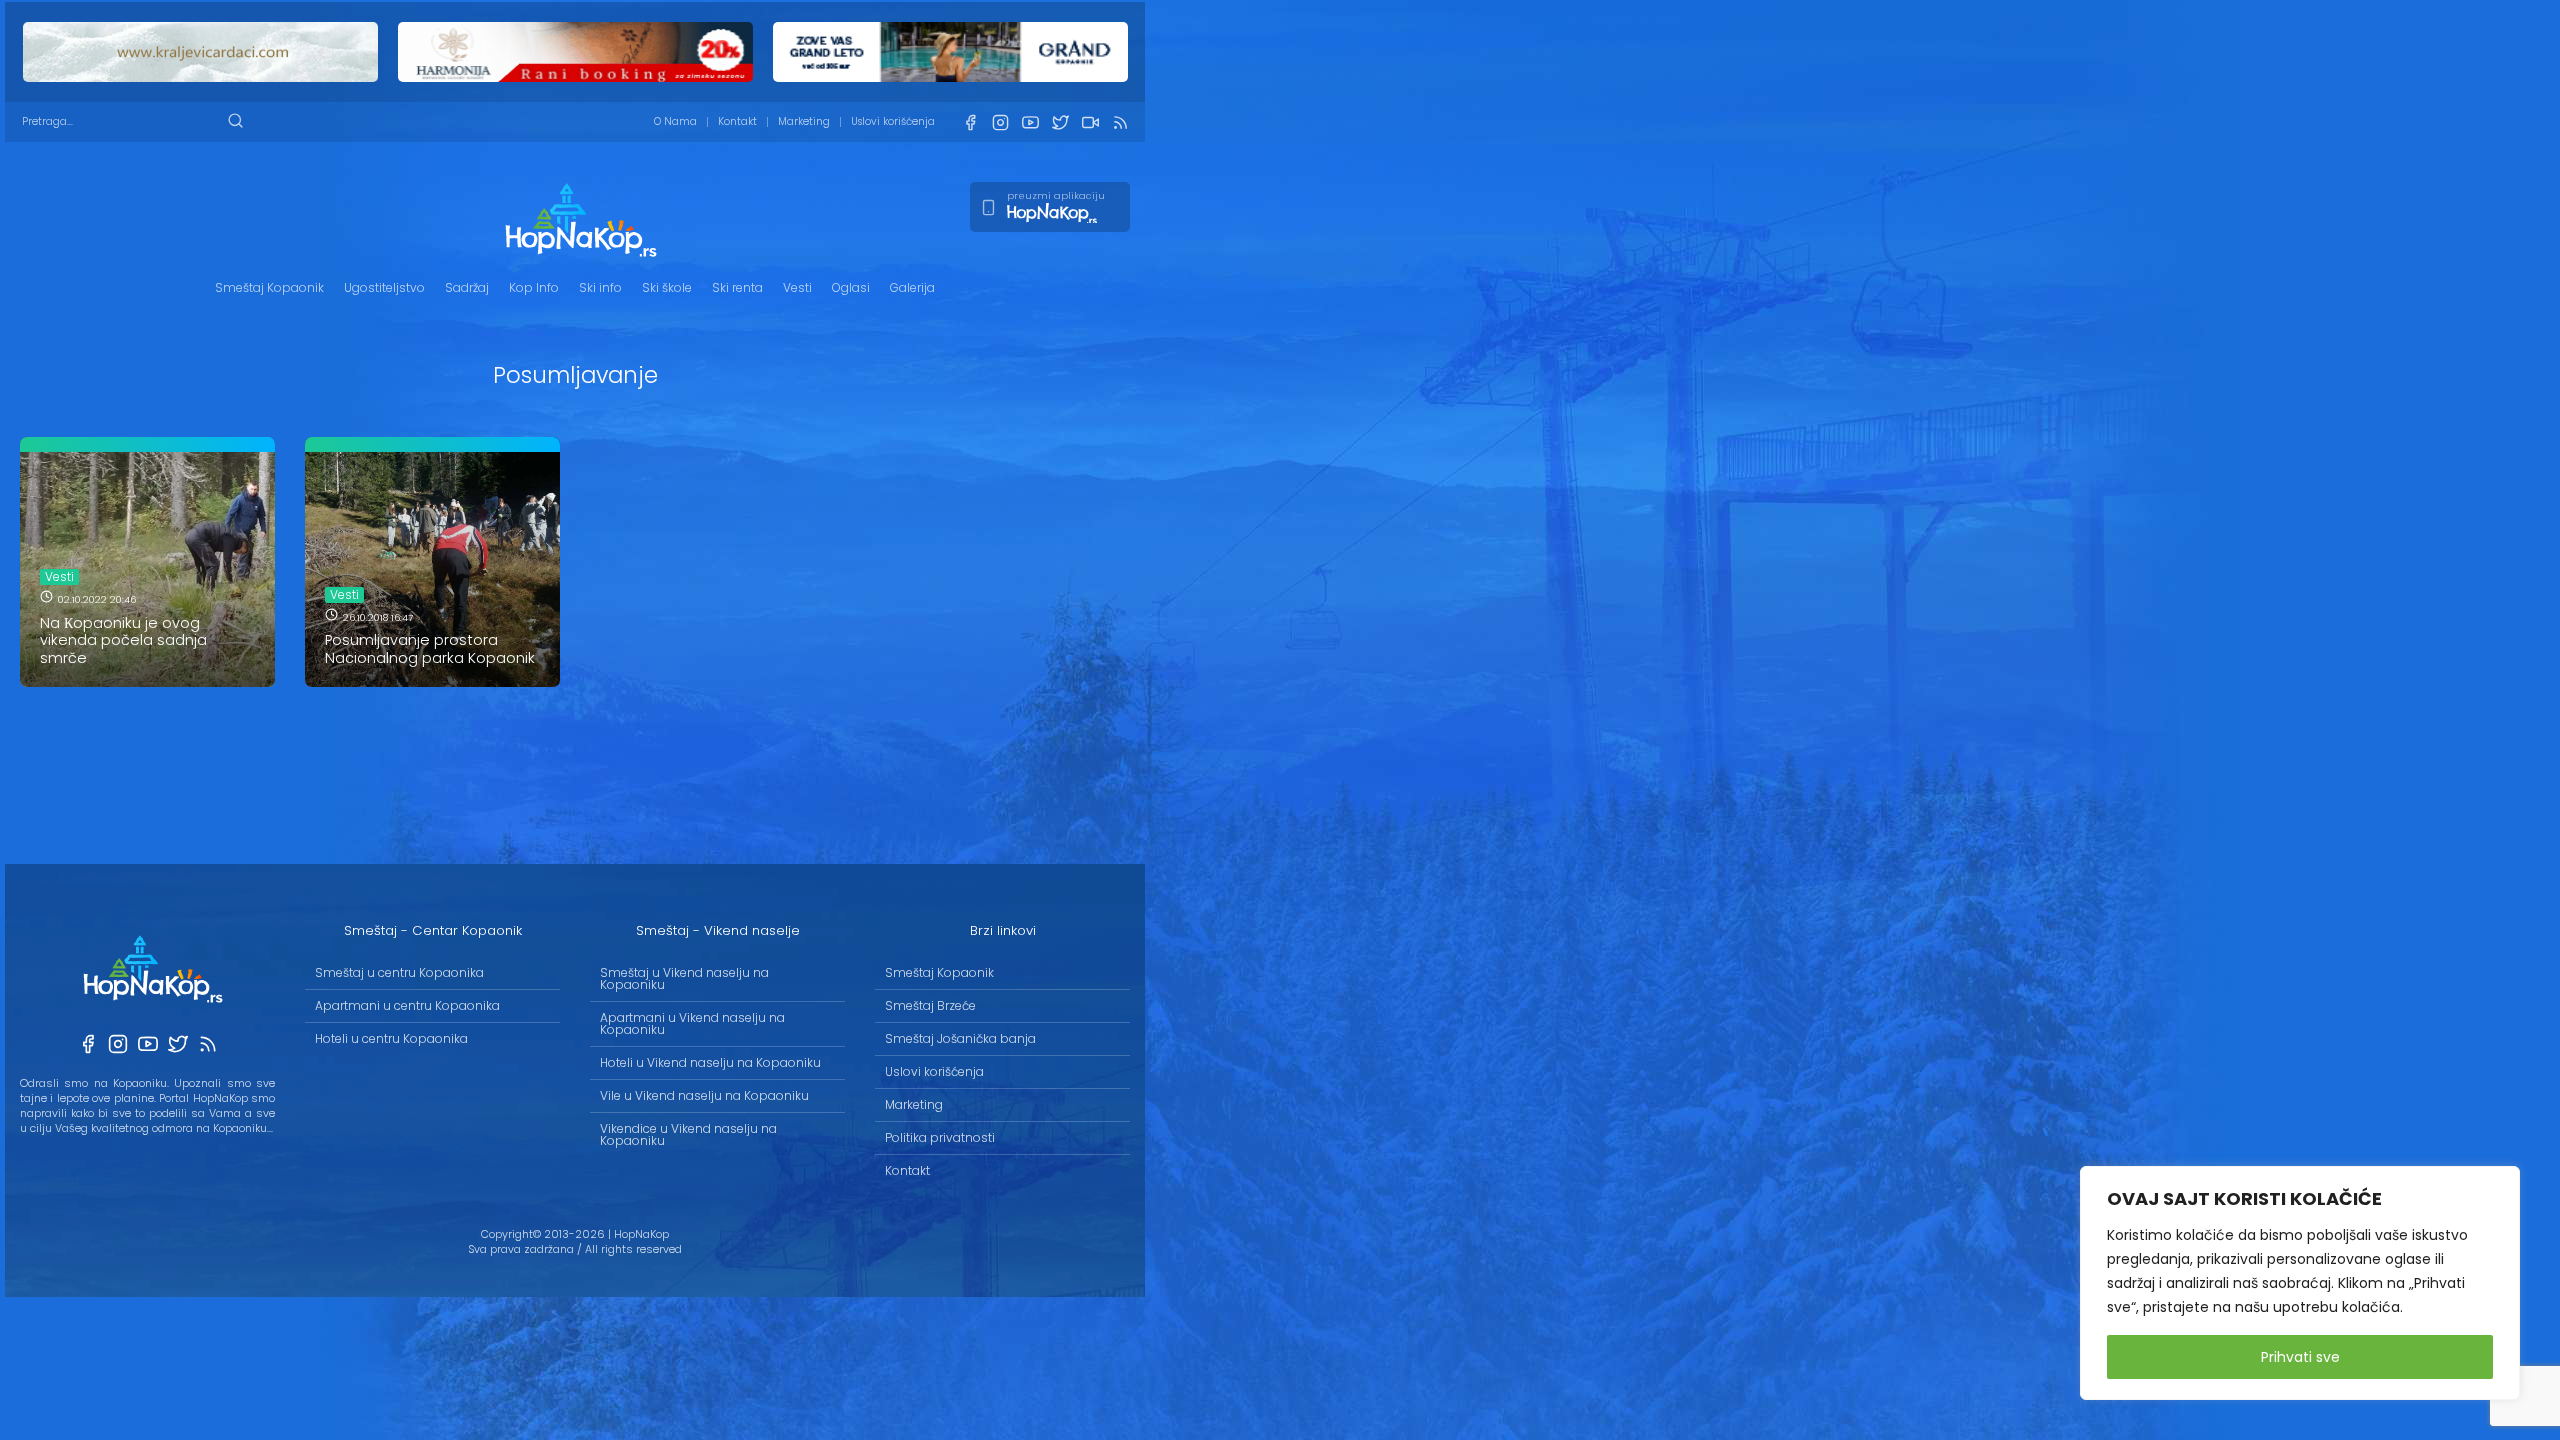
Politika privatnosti (940, 1137)
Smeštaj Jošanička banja (960, 1038)
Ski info (600, 287)
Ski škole (667, 287)
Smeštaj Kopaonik (269, 287)
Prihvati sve (2300, 1357)
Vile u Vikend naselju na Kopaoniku (704, 1095)
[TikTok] (1090, 122)
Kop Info (534, 287)
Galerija (912, 287)
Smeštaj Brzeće (930, 1005)
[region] (2300, 1283)
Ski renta (737, 287)
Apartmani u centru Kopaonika (407, 1005)
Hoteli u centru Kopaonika (391, 1038)
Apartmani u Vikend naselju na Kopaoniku (692, 1023)
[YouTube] (1030, 122)
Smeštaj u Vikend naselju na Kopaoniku (684, 978)
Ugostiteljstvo (384, 287)
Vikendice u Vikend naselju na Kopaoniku (688, 1134)
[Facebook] (970, 122)
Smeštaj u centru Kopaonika (399, 972)
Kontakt (737, 121)
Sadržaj (467, 287)
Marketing (804, 121)
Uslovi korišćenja (893, 121)
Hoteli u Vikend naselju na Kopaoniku (710, 1062)
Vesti (797, 287)
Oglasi (851, 287)
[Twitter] (1060, 122)
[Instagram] (1000, 122)
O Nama (675, 121)
